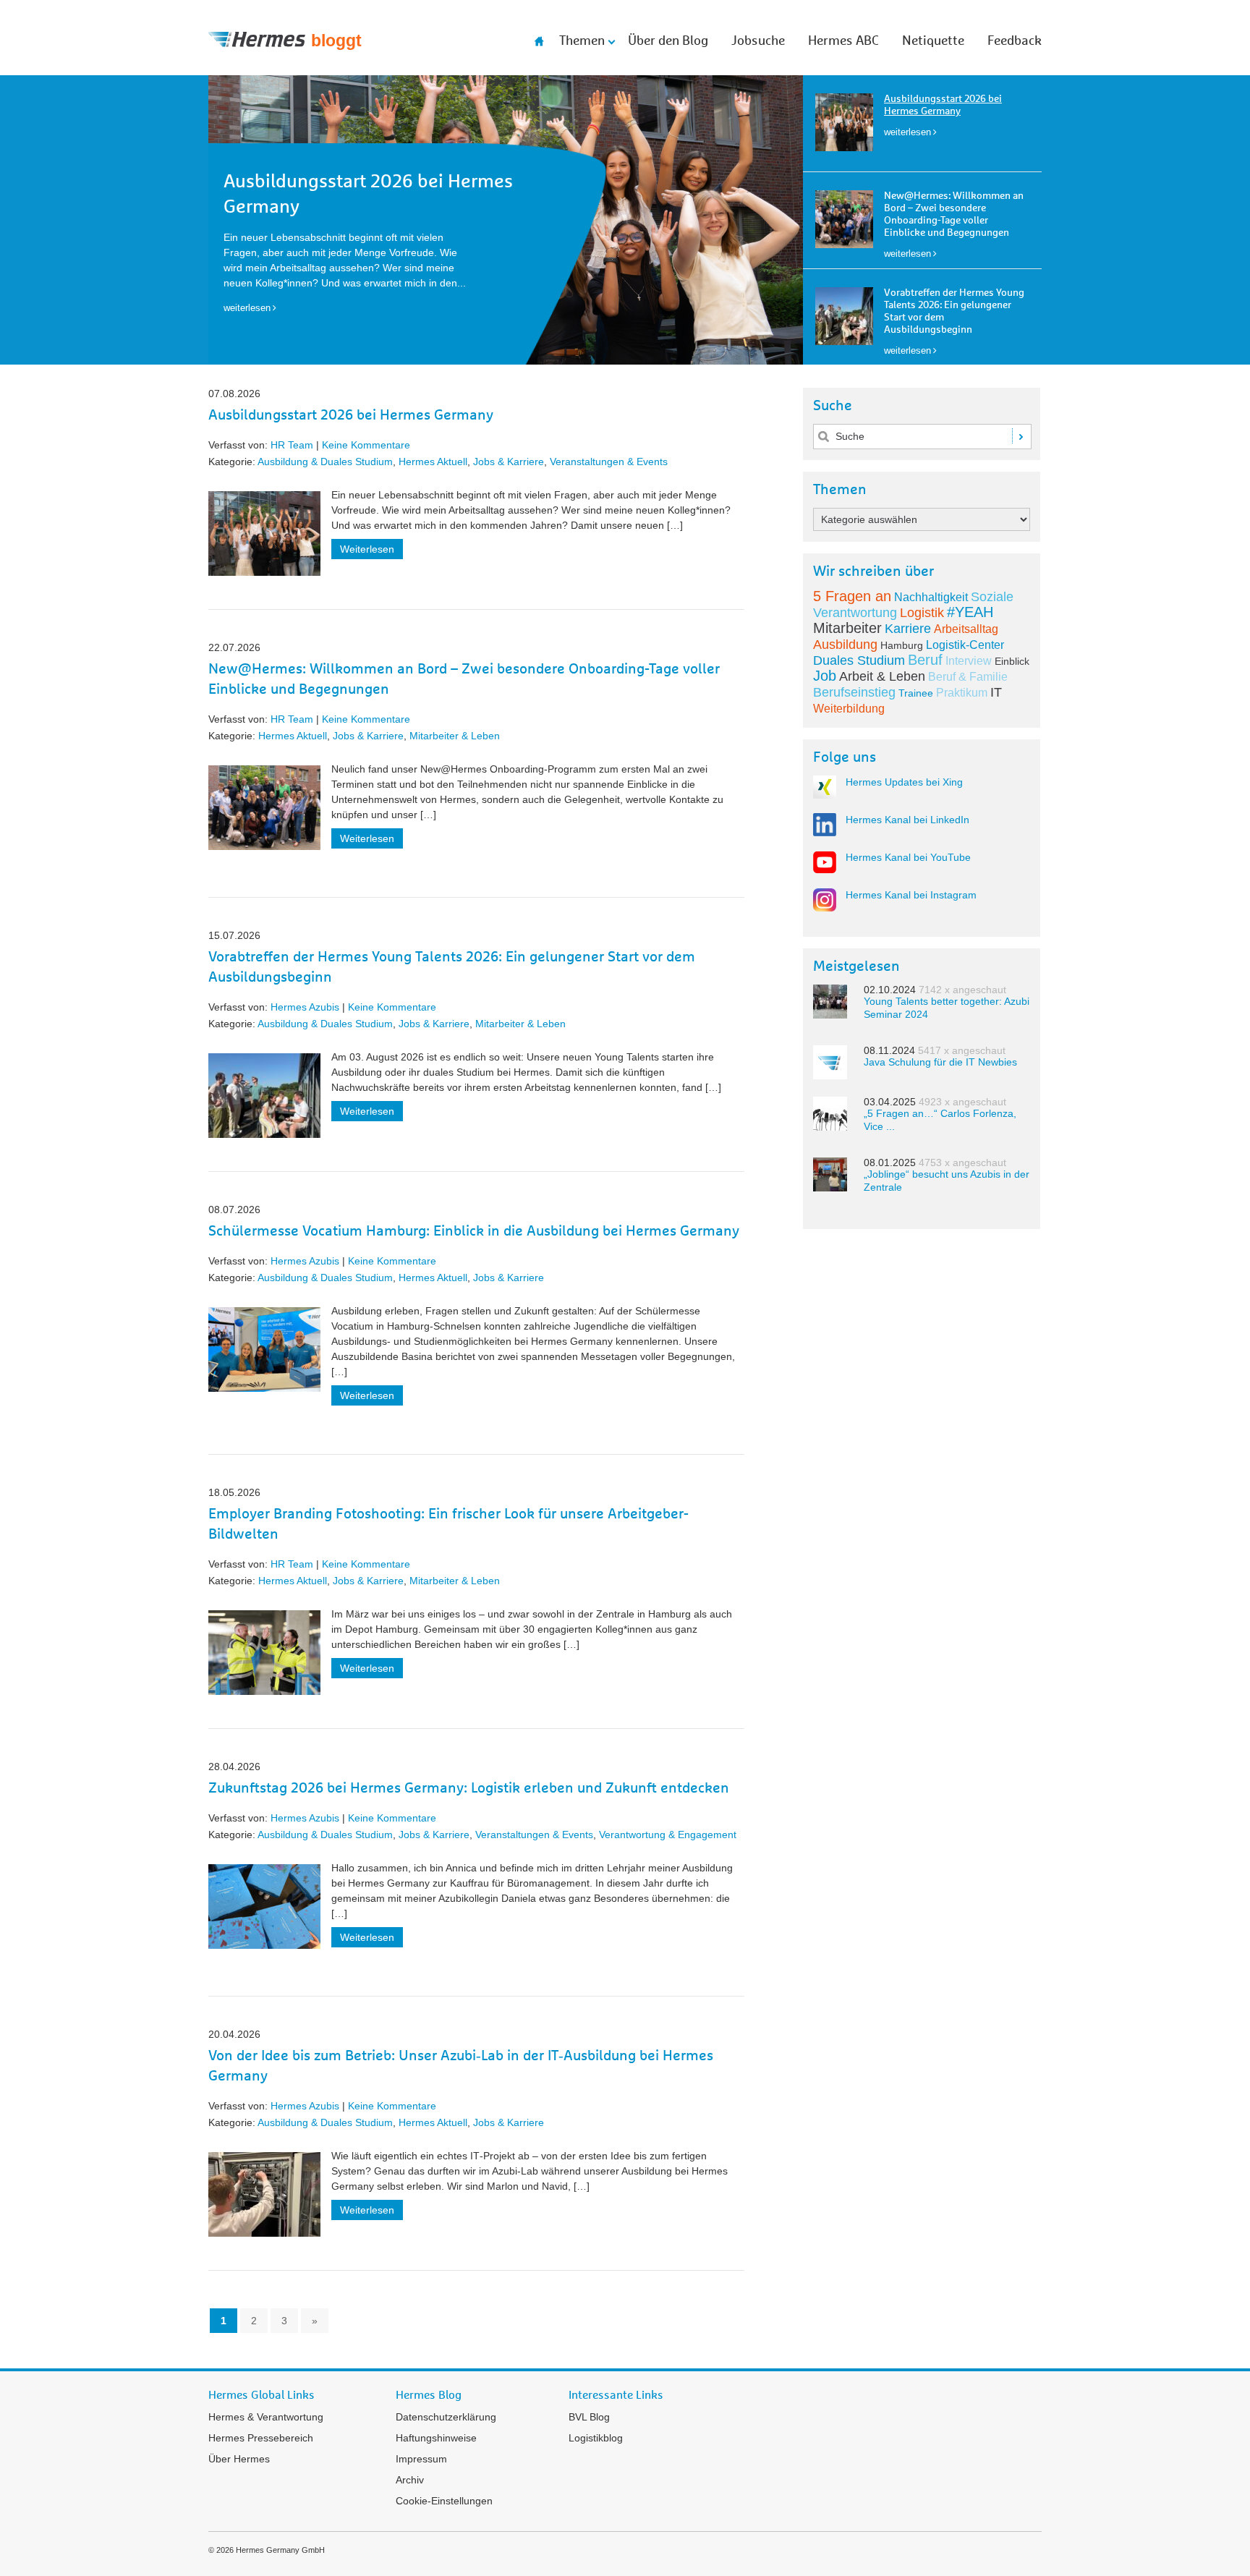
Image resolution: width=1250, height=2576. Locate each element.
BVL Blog (589, 2417)
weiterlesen (907, 132)
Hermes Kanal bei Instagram (911, 895)
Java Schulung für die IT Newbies (940, 1062)
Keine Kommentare (366, 445)
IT (996, 692)
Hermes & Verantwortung (266, 2417)
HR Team (292, 445)
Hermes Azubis (305, 1007)
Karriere (908, 629)
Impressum (421, 2459)
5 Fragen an (852, 596)
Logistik (922, 613)
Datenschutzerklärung (446, 2417)
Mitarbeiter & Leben (455, 736)
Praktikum (962, 693)
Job (825, 676)
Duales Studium (859, 660)
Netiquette (933, 41)
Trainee (916, 693)
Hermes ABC (843, 41)
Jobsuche (758, 41)
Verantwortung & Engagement (668, 1835)
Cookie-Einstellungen (444, 2501)
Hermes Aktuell (433, 462)
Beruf (925, 660)
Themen (582, 41)
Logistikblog (596, 2438)
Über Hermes (239, 2459)
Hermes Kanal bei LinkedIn (907, 820)
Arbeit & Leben (882, 676)
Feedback (1015, 41)
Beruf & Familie (968, 677)
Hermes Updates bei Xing (904, 782)
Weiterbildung (849, 709)
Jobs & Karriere (509, 462)
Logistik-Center (965, 645)
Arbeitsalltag (966, 629)
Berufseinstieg (854, 692)
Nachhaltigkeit (931, 597)
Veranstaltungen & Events (609, 462)
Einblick (1012, 661)
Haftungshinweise (436, 2438)
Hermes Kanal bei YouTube (908, 857)
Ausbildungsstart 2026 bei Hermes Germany (351, 415)
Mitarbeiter (847, 628)
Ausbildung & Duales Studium (325, 462)
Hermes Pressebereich (261, 2438)
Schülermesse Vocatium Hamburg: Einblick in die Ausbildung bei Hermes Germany (474, 1231)
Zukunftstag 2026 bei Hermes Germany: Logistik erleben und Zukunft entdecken (469, 1788)
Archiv (410, 2480)
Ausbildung (845, 645)
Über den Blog (668, 41)
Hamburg (902, 645)
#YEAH (970, 612)
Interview (969, 661)
